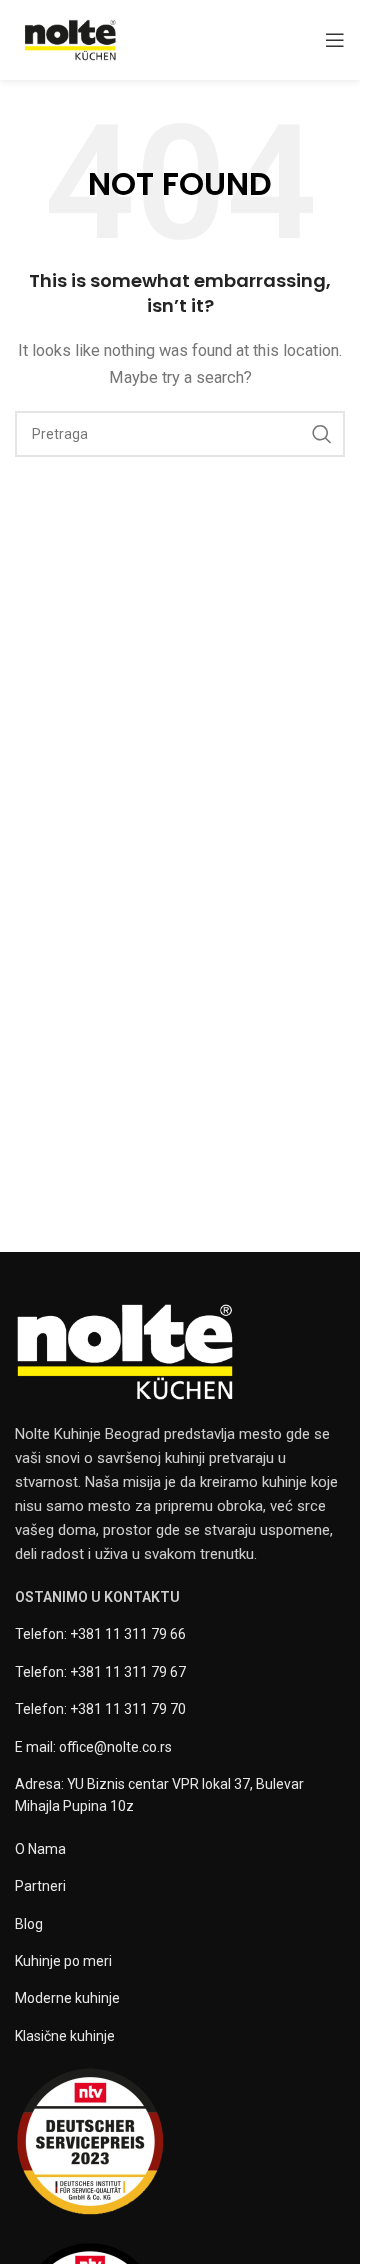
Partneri (40, 1886)
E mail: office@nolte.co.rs (93, 1747)
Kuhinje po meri (63, 1961)
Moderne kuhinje (67, 1998)
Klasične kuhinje (65, 2036)
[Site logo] (70, 39)
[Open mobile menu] (335, 40)
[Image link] (125, 1351)
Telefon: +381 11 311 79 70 (100, 1709)
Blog (29, 1924)
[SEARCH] (322, 434)
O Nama (40, 1849)
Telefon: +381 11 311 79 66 (100, 1634)
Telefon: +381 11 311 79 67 (100, 1672)
